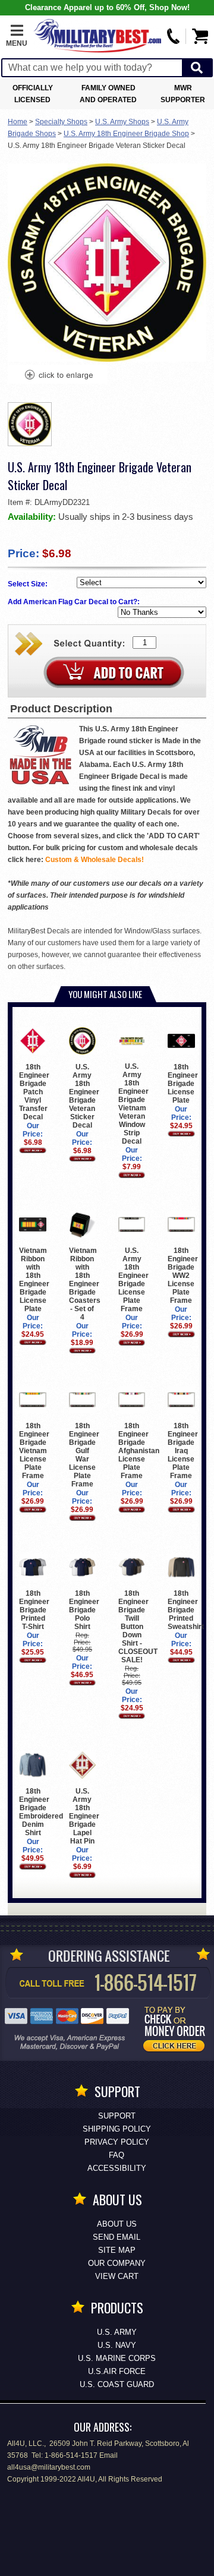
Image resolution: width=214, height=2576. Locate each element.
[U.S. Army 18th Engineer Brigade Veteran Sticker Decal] (58, 376)
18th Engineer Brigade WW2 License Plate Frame (183, 1276)
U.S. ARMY (117, 2332)
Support (117, 2116)
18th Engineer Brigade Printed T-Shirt (34, 1610)
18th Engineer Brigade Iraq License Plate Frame (183, 1451)
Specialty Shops (61, 122)
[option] (30, 424)
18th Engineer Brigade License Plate (183, 1084)
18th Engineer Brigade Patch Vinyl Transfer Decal (34, 1092)
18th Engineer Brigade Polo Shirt (84, 1610)
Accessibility (117, 2168)
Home (18, 122)
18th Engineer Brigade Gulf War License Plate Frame (84, 1455)
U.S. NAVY (117, 2345)
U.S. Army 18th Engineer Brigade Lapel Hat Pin (84, 1816)
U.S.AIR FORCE (117, 2371)
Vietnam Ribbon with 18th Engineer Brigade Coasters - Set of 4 (85, 1284)
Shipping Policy (117, 2129)
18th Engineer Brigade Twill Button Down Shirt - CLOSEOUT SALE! (138, 1627)
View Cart (117, 2276)
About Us (117, 2224)
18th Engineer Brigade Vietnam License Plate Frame (34, 1451)
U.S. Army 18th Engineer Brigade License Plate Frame (133, 1280)
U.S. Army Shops (122, 122)
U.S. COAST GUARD (117, 2384)
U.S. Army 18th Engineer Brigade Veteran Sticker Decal (84, 1096)
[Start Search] (197, 68)
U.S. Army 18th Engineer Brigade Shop (126, 134)
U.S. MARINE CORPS (117, 2358)
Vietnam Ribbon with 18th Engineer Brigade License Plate (34, 1280)
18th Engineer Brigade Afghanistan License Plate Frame (139, 1451)
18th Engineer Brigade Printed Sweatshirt (186, 1610)
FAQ (117, 2155)
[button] (17, 36)
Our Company (117, 2263)
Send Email (117, 2237)
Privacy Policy (117, 2142)
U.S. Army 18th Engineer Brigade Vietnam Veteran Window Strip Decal (133, 1104)
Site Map (117, 2250)
